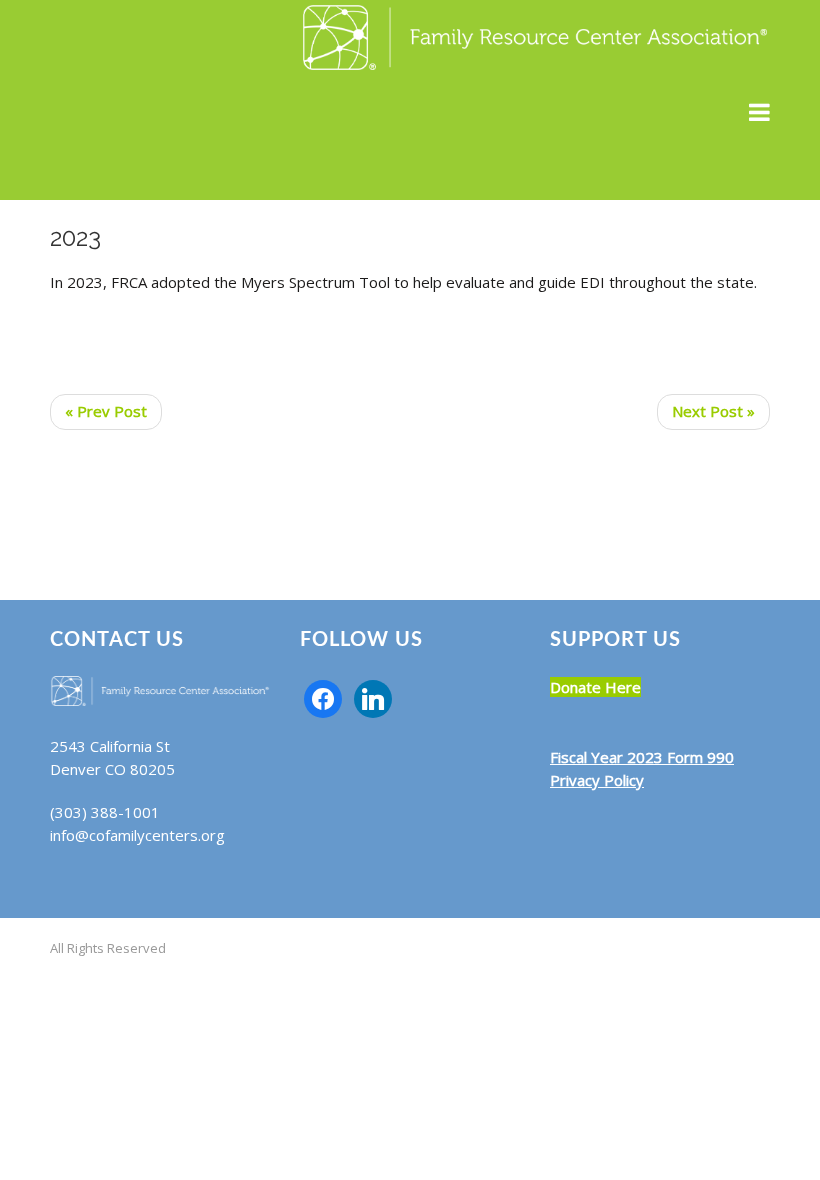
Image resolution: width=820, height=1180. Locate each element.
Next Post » (713, 411)
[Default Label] (373, 697)
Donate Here (595, 687)
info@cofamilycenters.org (137, 835)
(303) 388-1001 (105, 812)
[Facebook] (323, 697)
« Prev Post (106, 411)
